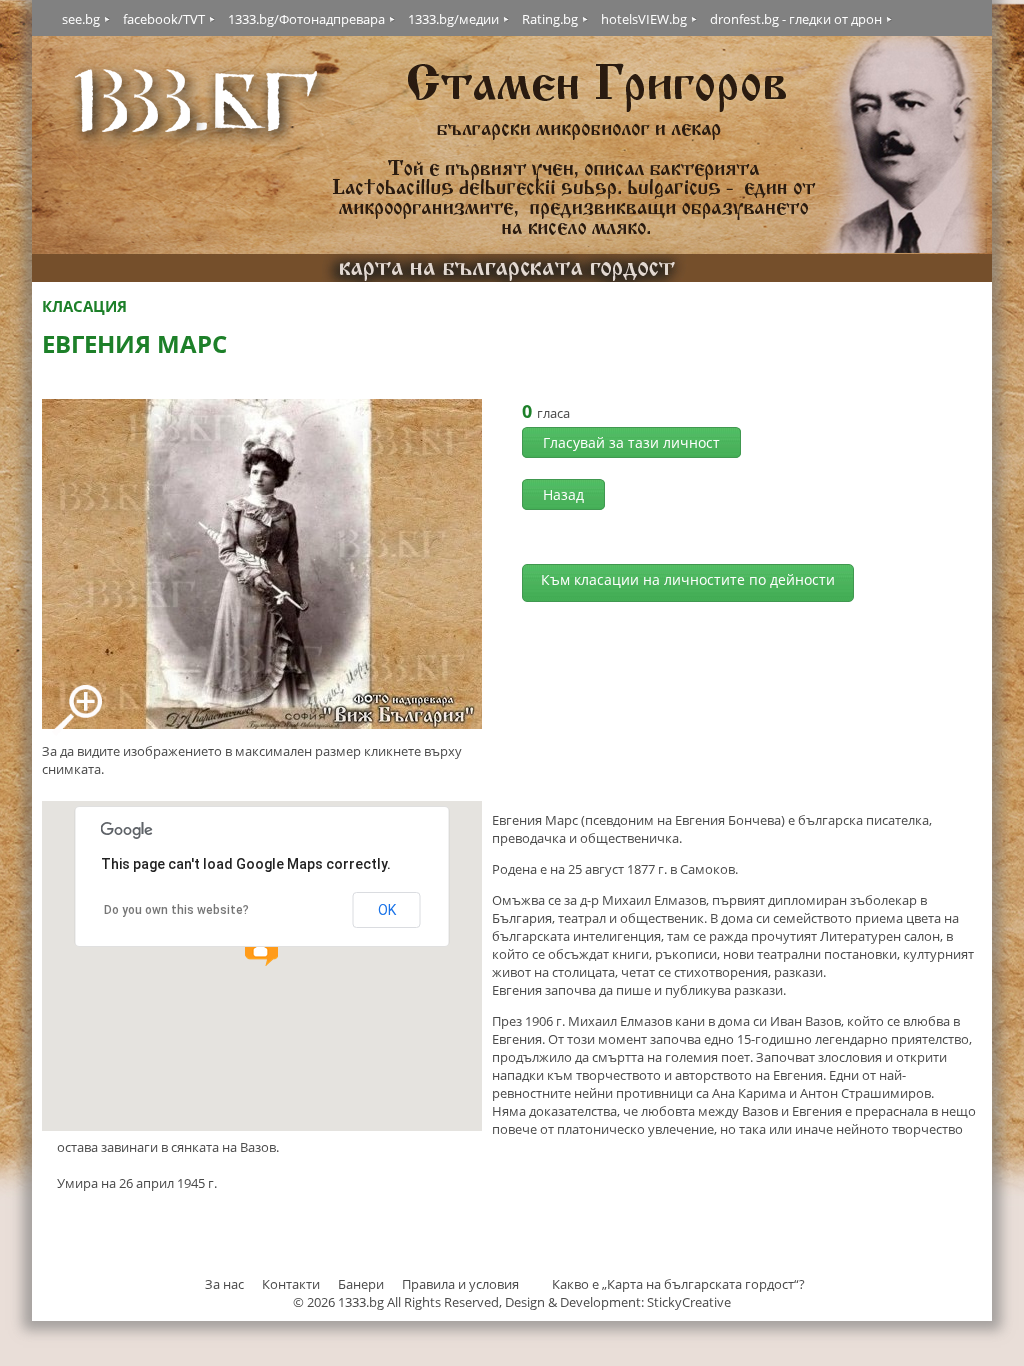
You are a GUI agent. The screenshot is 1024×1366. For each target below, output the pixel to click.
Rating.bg (550, 19)
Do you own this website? (176, 910)
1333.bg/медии (453, 19)
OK (387, 910)
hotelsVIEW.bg (644, 19)
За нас (224, 1284)
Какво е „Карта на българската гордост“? (678, 1284)
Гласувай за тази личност (631, 442)
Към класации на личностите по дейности (688, 579)
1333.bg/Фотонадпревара (306, 19)
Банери (362, 1284)
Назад (563, 494)
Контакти (291, 1284)
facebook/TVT (164, 19)
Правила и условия (460, 1284)
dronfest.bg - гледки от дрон (796, 19)
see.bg (81, 19)
